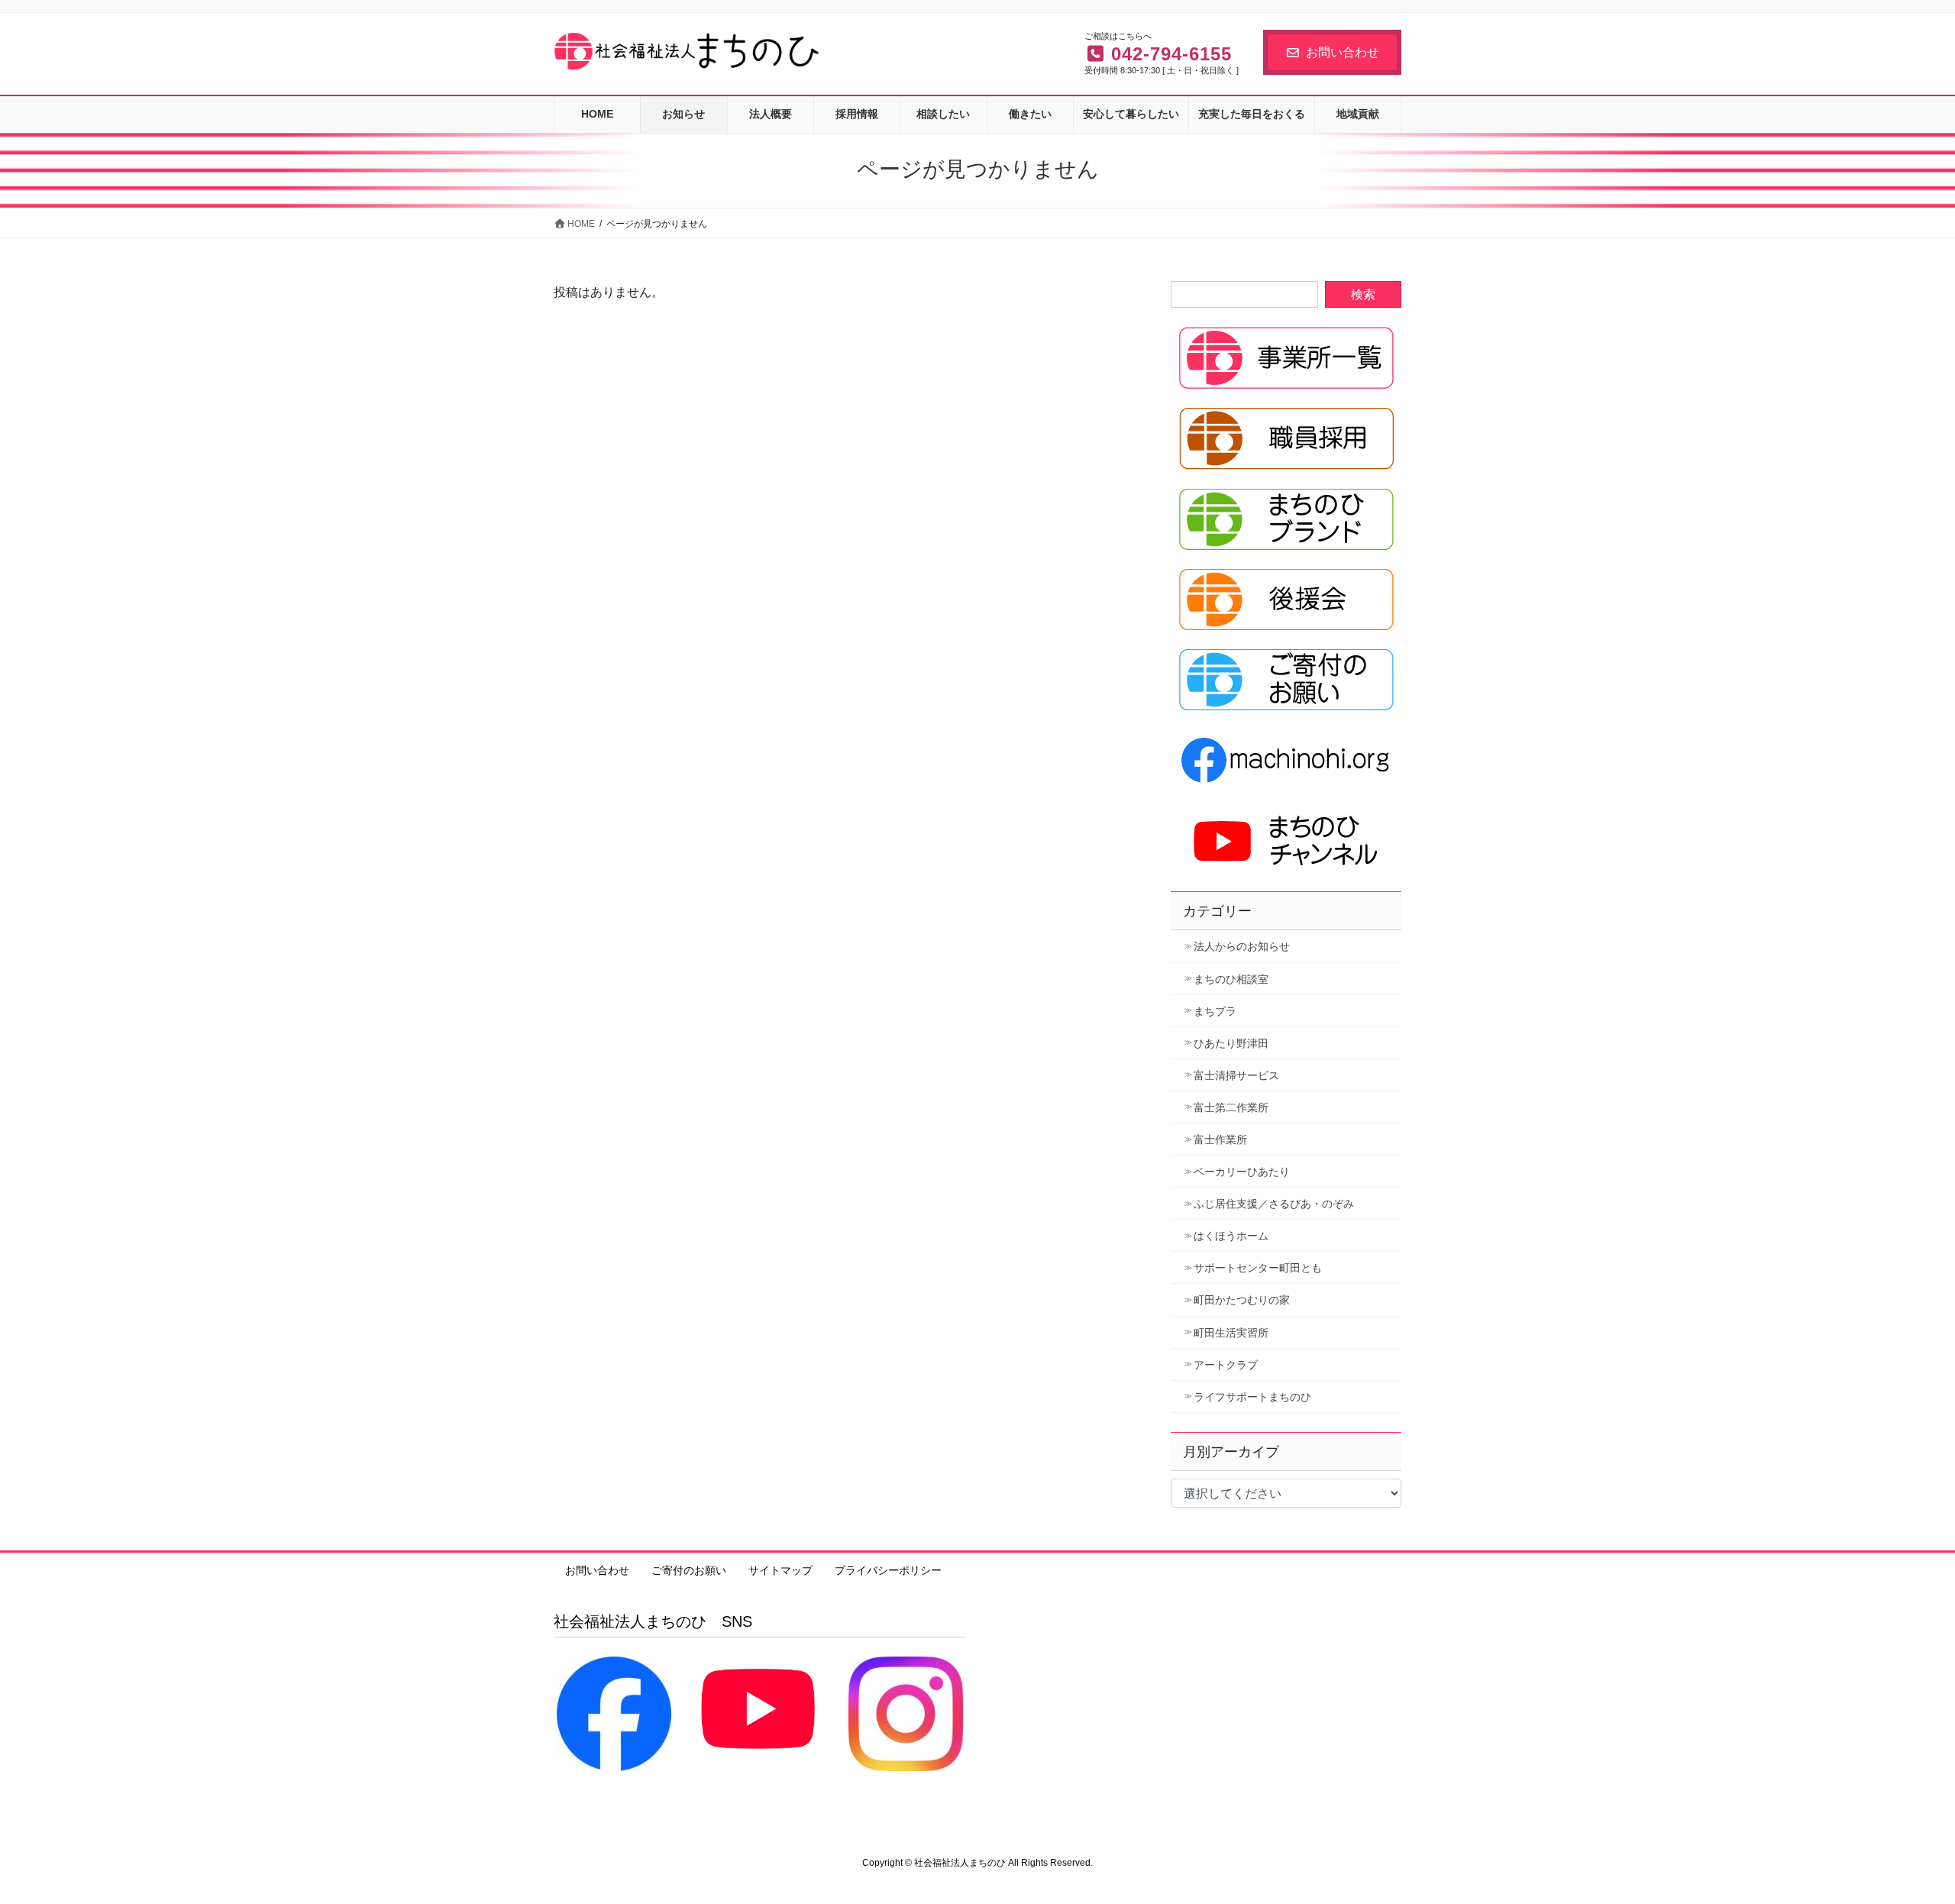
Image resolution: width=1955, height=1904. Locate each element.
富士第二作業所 (1231, 1107)
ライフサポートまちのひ (1252, 1397)
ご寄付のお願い (689, 1570)
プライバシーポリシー (888, 1570)
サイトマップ (780, 1570)
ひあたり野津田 (1231, 1043)
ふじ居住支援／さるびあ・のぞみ (1274, 1204)
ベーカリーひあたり (1242, 1172)
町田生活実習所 (1231, 1333)
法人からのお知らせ (1242, 946)
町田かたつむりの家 (1242, 1300)
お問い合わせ (1343, 52)
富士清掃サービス (1236, 1075)
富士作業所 (1220, 1139)
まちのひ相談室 (1231, 979)
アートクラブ (1226, 1365)
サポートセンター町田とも (1258, 1268)
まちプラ (1215, 1011)
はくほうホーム (1231, 1236)
